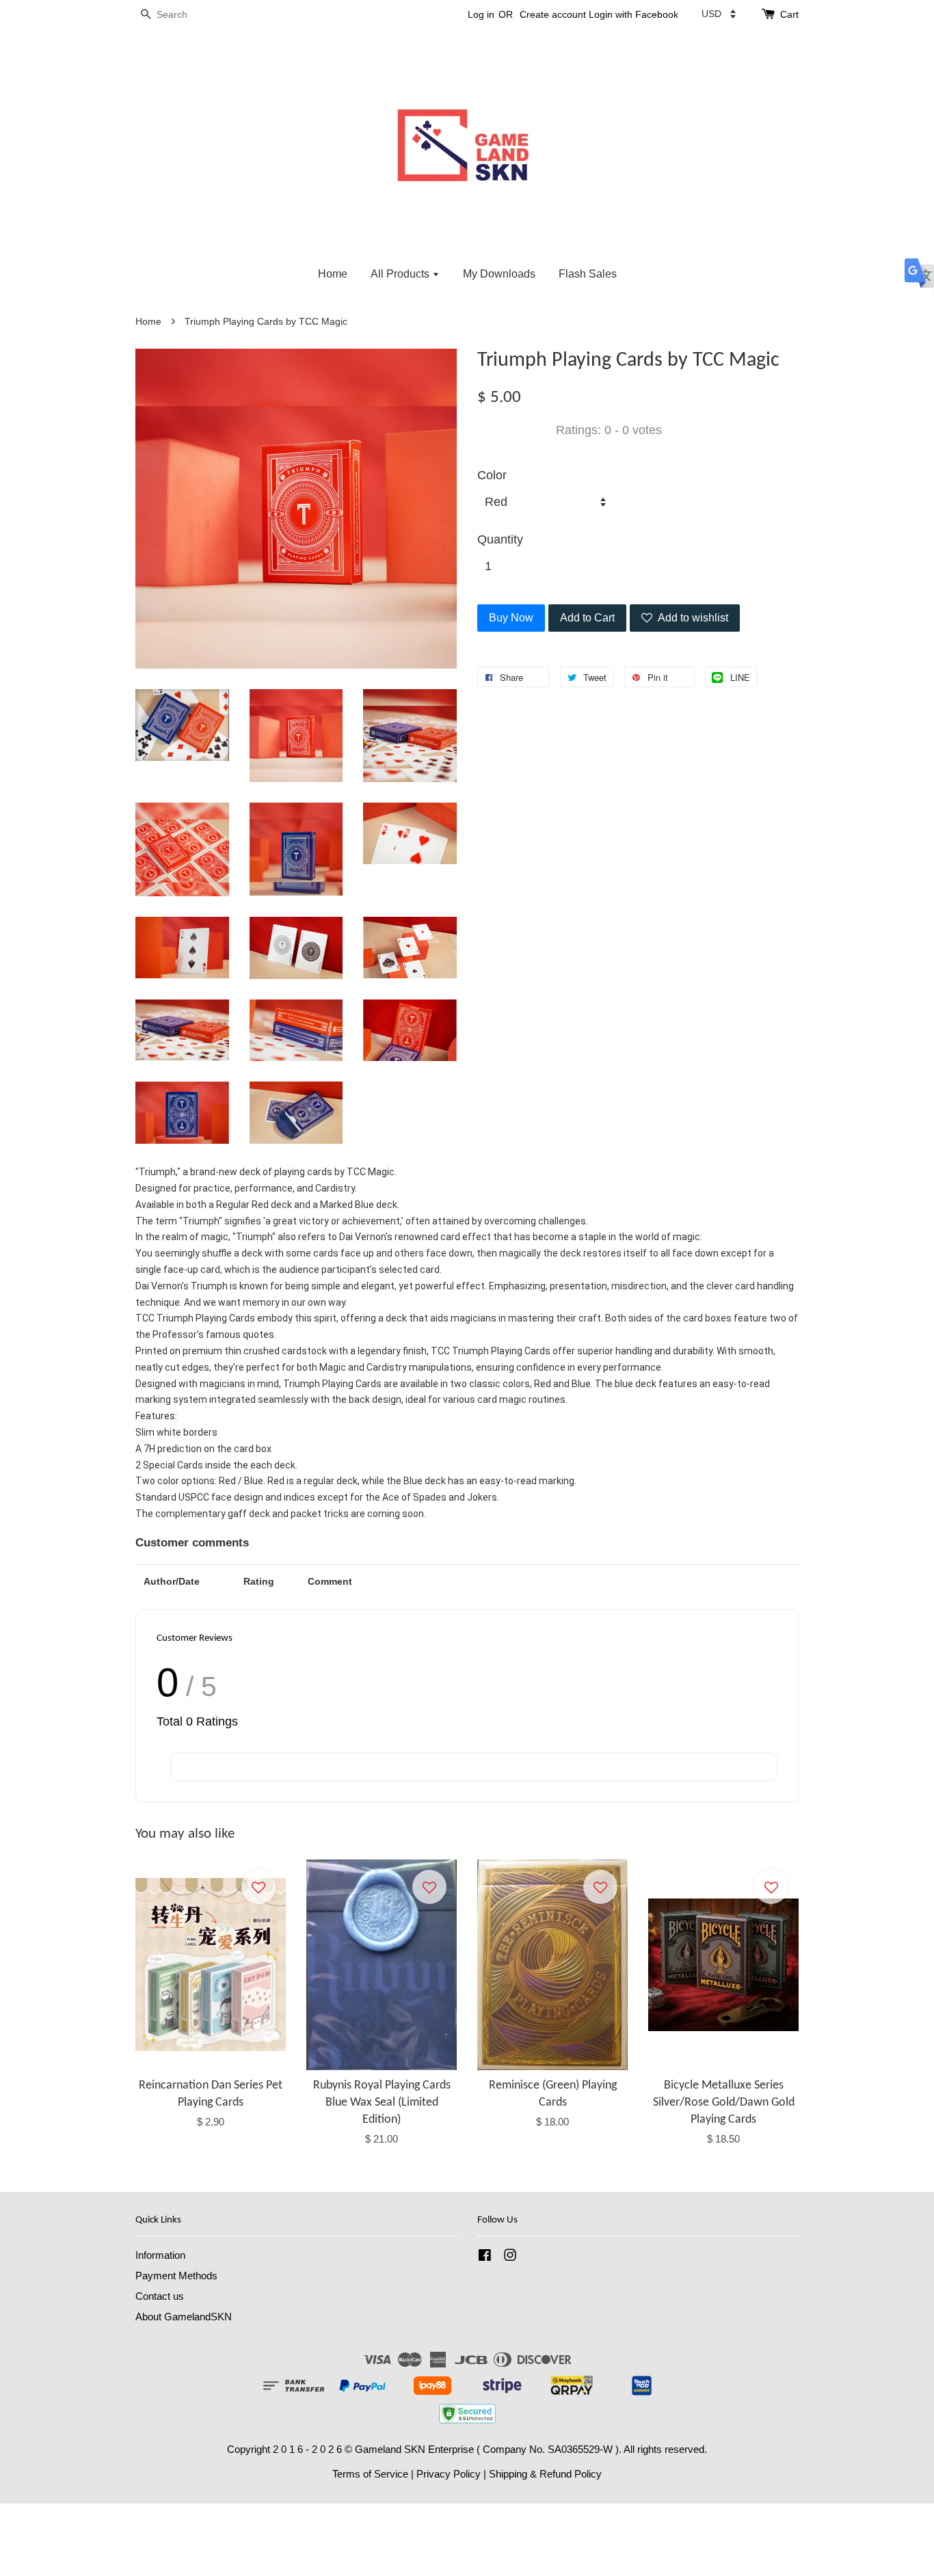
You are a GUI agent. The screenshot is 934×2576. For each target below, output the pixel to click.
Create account (553, 14)
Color (492, 475)
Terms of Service (370, 2474)
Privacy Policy (449, 2474)
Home (333, 274)
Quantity (500, 539)
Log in (481, 14)
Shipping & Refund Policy (545, 2474)
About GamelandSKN (184, 2317)
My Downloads (499, 274)
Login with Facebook (633, 14)
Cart (789, 14)
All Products (401, 274)
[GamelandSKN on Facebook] (485, 2257)
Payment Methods (176, 2276)
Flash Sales (588, 274)
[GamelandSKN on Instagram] (510, 2257)
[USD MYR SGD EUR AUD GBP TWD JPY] (719, 14)
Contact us (160, 2296)
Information (160, 2255)
